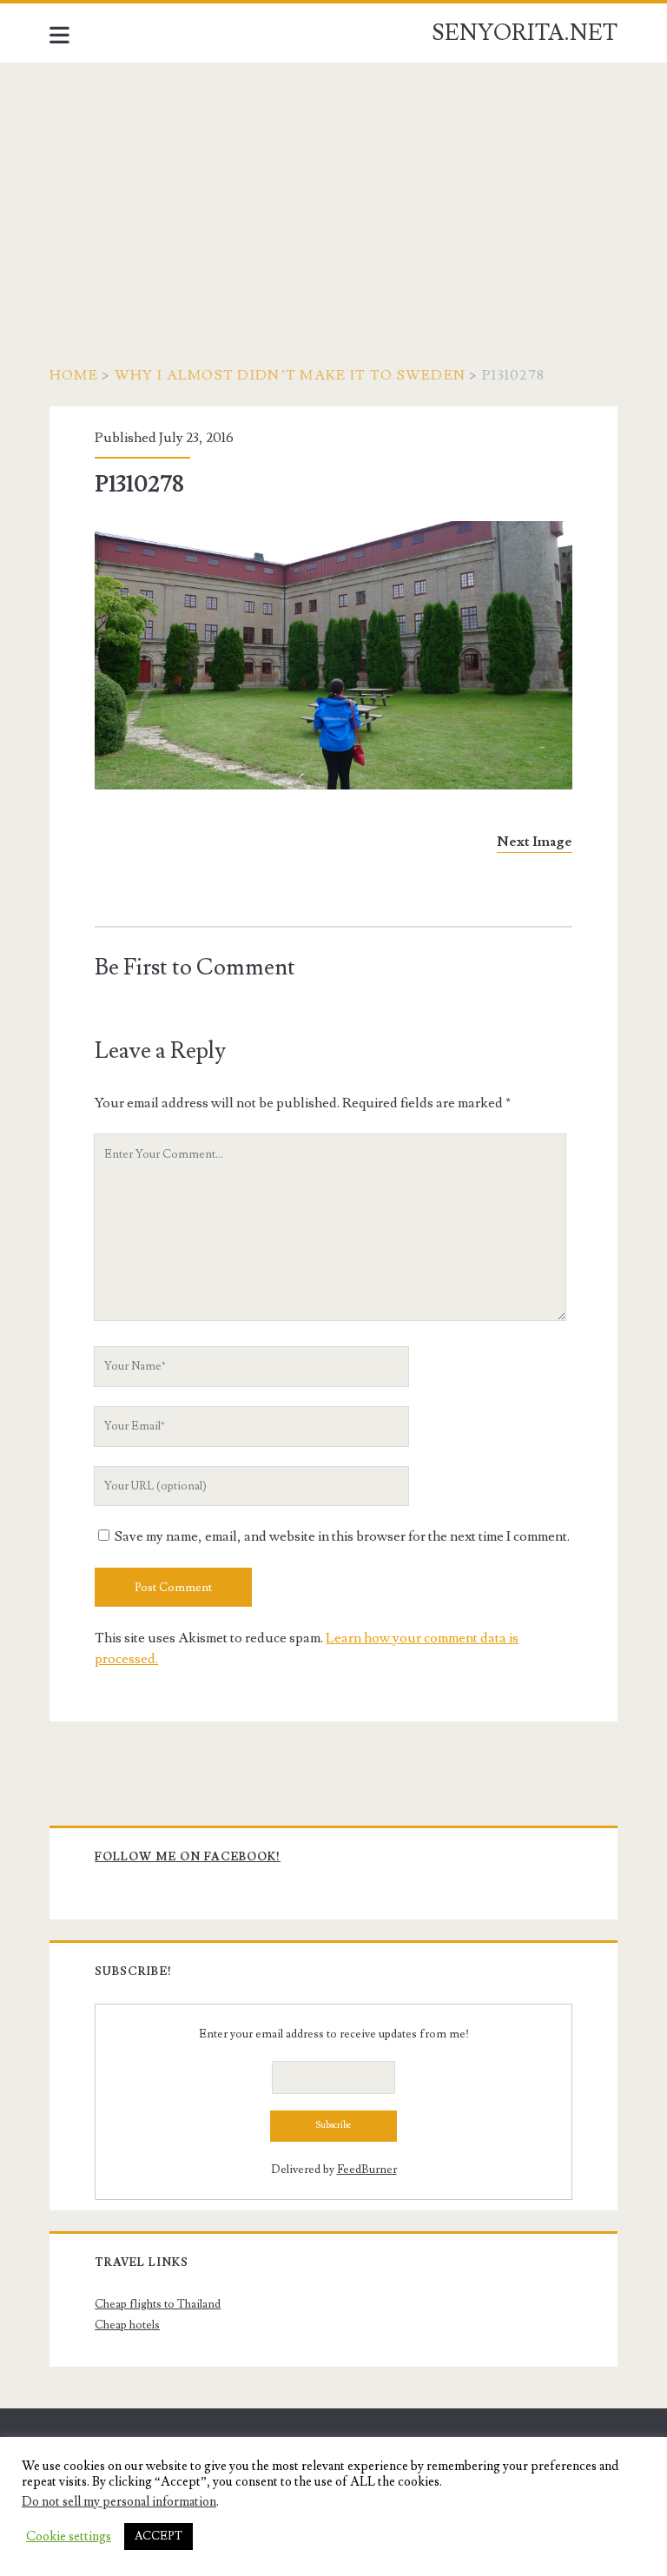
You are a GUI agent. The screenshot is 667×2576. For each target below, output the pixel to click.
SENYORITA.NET (525, 33)
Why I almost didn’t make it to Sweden (290, 375)
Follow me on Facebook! (188, 1857)
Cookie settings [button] (69, 2537)
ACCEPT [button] (158, 2536)
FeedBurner (367, 2170)
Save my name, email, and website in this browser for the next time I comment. (342, 1536)
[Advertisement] (333, 193)
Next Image (535, 842)
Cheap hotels (127, 2325)
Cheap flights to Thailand (158, 2304)
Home (74, 375)
